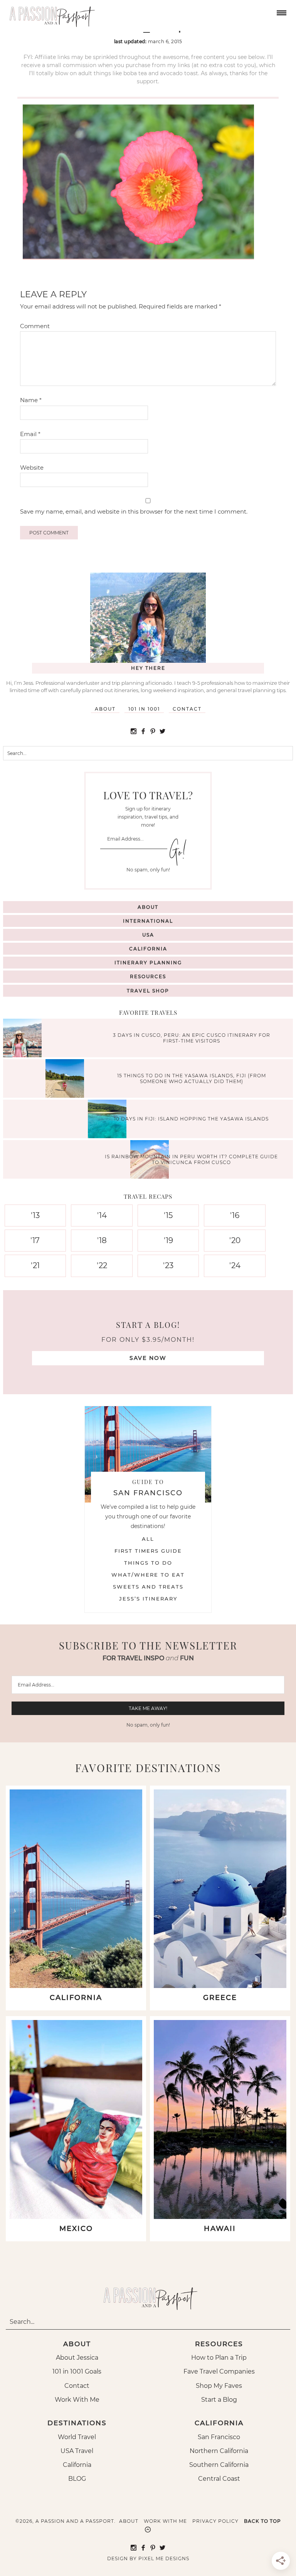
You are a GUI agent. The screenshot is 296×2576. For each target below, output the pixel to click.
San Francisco (219, 2437)
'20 (235, 1240)
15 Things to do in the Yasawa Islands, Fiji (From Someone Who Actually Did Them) (192, 1078)
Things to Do (148, 1563)
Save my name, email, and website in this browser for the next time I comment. (134, 511)
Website (32, 468)
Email (30, 434)
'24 (235, 1265)
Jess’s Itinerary (148, 1599)
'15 (168, 1215)
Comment (35, 326)
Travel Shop (148, 991)
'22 (102, 1265)
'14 (102, 1215)
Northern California (219, 2451)
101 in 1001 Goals (77, 2371)
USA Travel (77, 2451)
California (148, 949)
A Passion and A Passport (50, 13)
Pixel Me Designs (164, 2558)
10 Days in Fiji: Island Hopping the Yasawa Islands (191, 1119)
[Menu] (281, 12)
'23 (168, 1265)
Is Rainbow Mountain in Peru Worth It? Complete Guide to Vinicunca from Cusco (191, 1159)
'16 (235, 1215)
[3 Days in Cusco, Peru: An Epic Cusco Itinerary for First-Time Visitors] (24, 1039)
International (148, 921)
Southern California (219, 2465)
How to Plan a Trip (219, 2358)
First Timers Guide (148, 1551)
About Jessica (77, 2358)
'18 (102, 1240)
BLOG (77, 2479)
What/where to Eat (148, 1575)
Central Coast (219, 2479)
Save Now (148, 1358)
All (148, 1539)
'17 (35, 1240)
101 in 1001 (144, 709)
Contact (187, 709)
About (105, 709)
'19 (168, 1240)
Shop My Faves (219, 2386)
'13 (35, 1215)
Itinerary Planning (148, 963)
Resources (148, 976)
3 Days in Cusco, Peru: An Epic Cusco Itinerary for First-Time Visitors (192, 1038)
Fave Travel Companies (219, 2371)
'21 (35, 1265)
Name (31, 400)
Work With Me (77, 2400)
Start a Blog (219, 2400)
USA (148, 935)
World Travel (77, 2437)
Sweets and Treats (148, 1587)
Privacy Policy (215, 2521)
